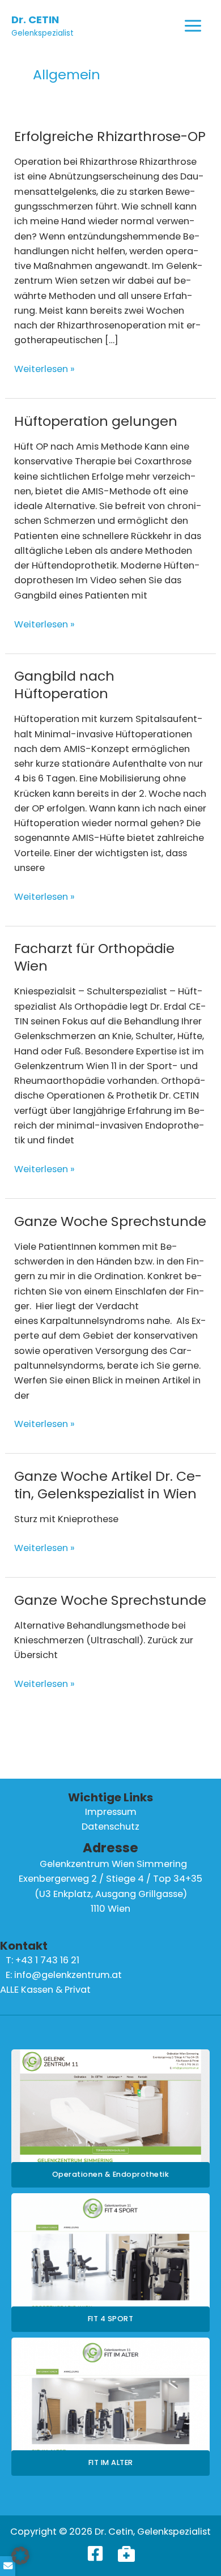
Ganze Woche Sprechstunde (110, 1221)
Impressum (111, 1812)
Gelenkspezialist (42, 33)
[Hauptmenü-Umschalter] (193, 26)
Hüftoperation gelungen (96, 421)
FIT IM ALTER (111, 2462)
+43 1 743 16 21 (47, 1960)
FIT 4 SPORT (111, 2319)
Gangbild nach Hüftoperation (64, 685)
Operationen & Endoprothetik (111, 2174)
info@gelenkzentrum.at (68, 1975)
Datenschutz (110, 1827)
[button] (20, 2556)
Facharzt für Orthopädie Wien (94, 957)
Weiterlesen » (44, 369)
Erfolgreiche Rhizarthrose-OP (110, 136)
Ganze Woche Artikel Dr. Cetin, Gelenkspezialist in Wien (108, 1485)
